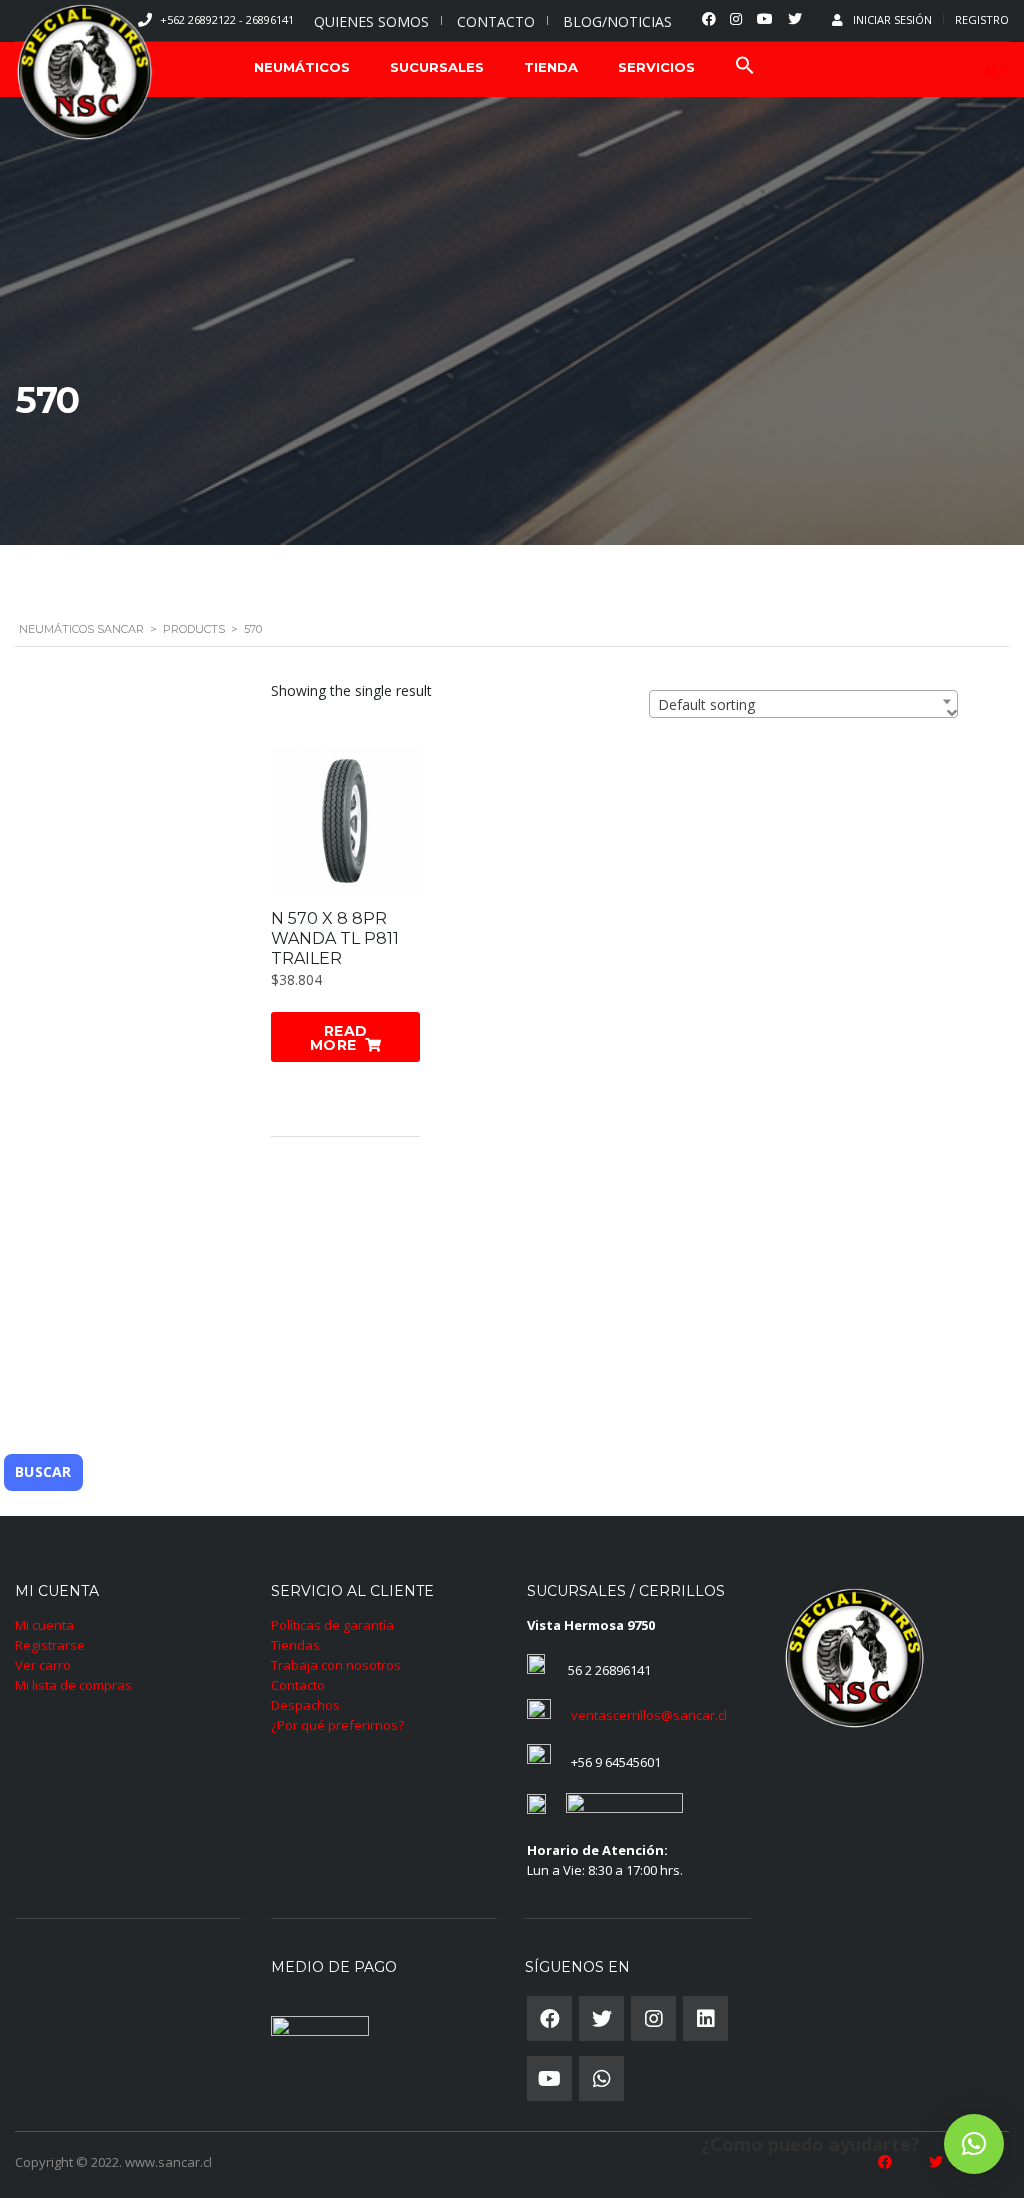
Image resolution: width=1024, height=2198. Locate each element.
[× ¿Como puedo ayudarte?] (974, 2144)
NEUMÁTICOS (302, 67)
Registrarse (50, 1645)
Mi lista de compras (73, 1685)
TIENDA (551, 67)
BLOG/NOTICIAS (617, 21)
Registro (982, 19)
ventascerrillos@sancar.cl (649, 1715)
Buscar (43, 1471)
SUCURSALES (437, 67)
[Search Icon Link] (745, 67)
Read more (338, 1038)
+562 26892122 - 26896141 (227, 19)
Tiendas (295, 1645)
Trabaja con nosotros (336, 1665)
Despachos (305, 1705)
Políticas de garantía (332, 1625)
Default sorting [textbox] (706, 704)
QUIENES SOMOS (371, 21)
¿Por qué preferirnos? (337, 1725)
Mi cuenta (44, 1625)
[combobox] (803, 704)
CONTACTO (496, 21)
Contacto (298, 1685)
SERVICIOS (656, 67)
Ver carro (43, 1665)
